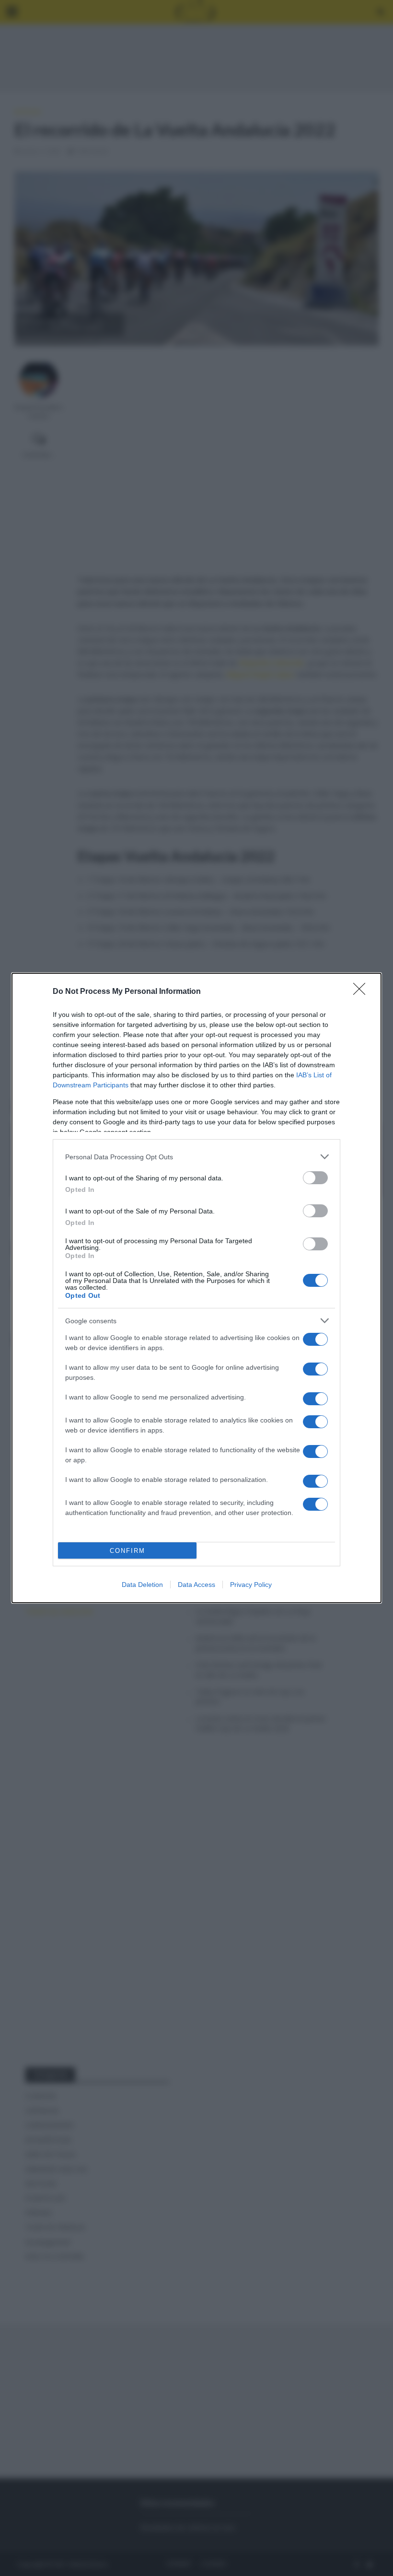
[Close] (362, 992)
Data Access (196, 1585)
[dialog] (196, 1288)
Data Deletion (142, 1585)
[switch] (315, 1178)
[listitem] (196, 1157)
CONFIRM (127, 1551)
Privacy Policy (251, 1585)
